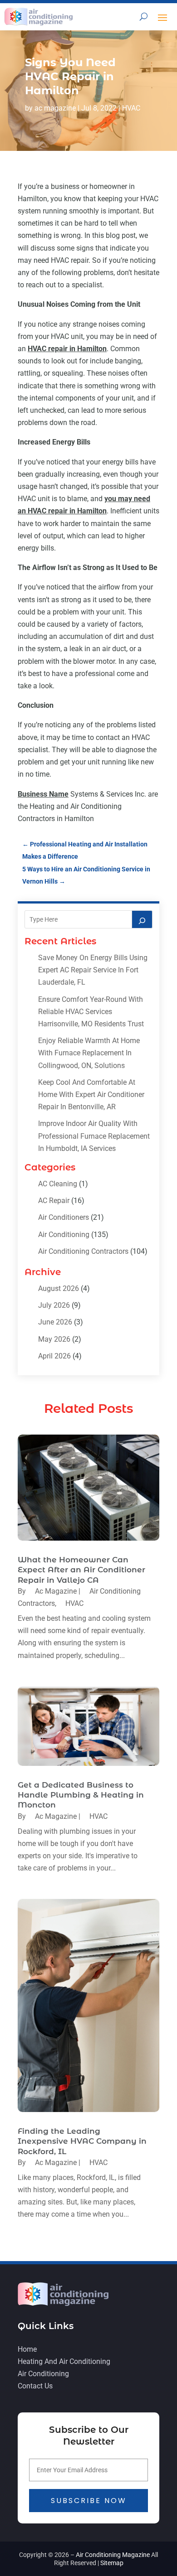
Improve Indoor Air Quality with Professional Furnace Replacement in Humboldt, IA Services (94, 1136)
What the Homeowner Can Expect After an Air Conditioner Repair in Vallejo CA (81, 1570)
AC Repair (54, 1201)
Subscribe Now (89, 2501)
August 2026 (59, 1288)
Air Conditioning (64, 1235)
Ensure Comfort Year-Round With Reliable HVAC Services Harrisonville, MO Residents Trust (91, 1012)
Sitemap (112, 2563)
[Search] (142, 919)
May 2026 (54, 1339)
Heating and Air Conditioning (64, 2361)
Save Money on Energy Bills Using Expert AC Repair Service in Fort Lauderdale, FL (93, 970)
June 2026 (55, 1322)
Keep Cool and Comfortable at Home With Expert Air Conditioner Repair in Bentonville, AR (91, 1095)
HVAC (131, 108)
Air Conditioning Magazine (113, 2555)
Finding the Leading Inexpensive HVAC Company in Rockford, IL (82, 2141)
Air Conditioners (64, 1217)
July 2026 (54, 1305)
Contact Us (35, 2386)
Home (27, 2349)
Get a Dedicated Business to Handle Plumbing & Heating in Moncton (81, 1795)
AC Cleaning (58, 1184)
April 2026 (54, 1356)
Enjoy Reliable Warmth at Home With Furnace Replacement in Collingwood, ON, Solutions (89, 1053)
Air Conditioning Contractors (83, 1251)
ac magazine (55, 108)
